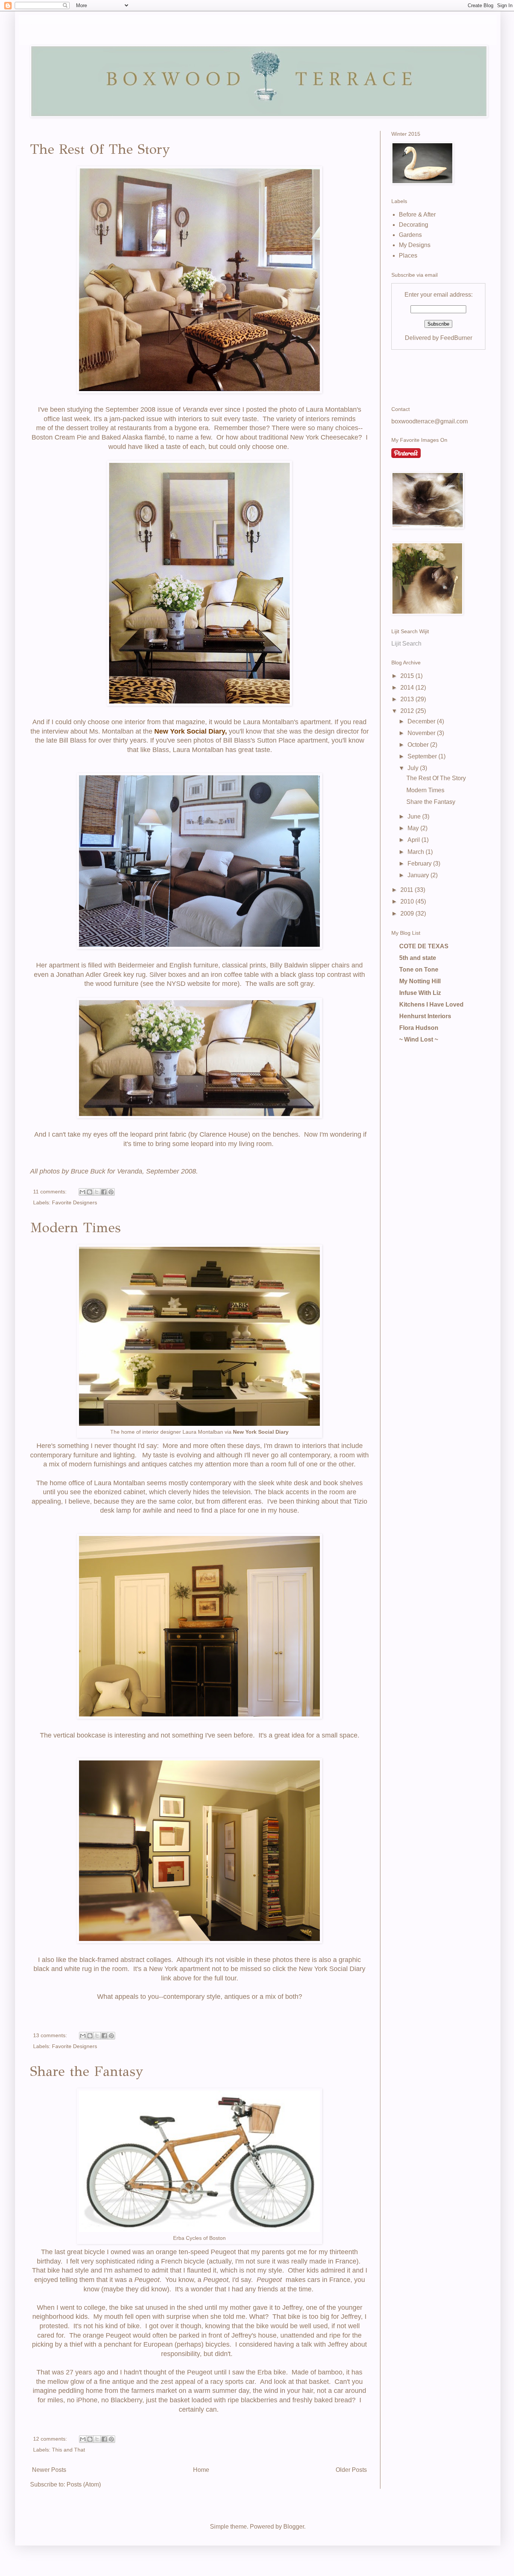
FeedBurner (456, 338)
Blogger (294, 2527)
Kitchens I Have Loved (431, 1004)
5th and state (418, 958)
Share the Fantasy (87, 2071)
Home (201, 2470)
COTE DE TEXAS (424, 946)
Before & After (417, 215)
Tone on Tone (419, 970)
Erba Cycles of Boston (199, 2238)
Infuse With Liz (420, 993)
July (414, 768)
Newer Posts (49, 2470)
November (422, 733)
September (423, 756)
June (415, 816)
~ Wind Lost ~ (419, 1039)
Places (408, 255)
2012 (408, 711)
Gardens (410, 235)
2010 (408, 901)
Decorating (414, 225)
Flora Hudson (419, 1028)
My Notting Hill (420, 981)
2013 (408, 699)
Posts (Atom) (84, 2484)
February (420, 863)
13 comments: (51, 2035)
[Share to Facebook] (104, 1192)
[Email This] (82, 1192)
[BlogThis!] (90, 1192)
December (422, 721)
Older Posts (351, 2470)
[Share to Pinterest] (111, 1192)
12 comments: (51, 2439)
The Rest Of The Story (100, 149)
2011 (408, 890)
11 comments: (51, 1192)
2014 (408, 688)
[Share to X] (97, 1192)
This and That (68, 2450)
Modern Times (75, 1228)
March (417, 852)
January (419, 875)
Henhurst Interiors (425, 1016)
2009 (408, 914)
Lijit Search (406, 644)
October (419, 745)
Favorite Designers (75, 1202)
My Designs (415, 245)
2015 (408, 676)
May (414, 828)
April (414, 840)
